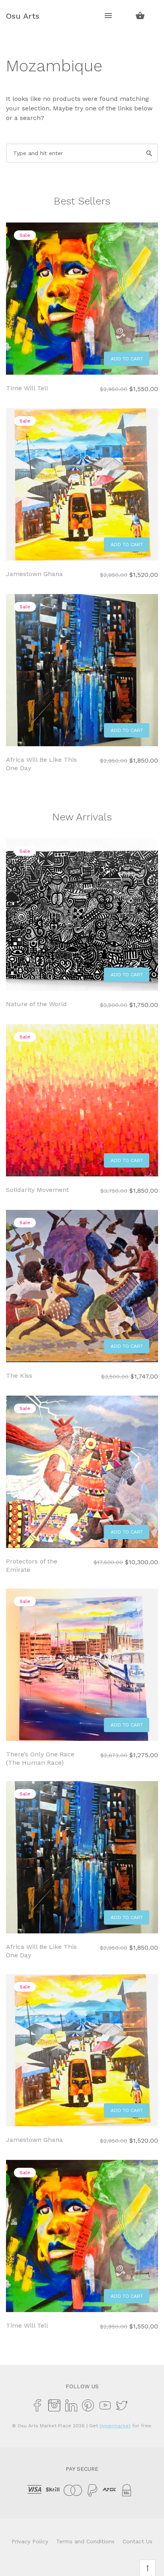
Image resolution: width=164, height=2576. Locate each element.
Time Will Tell (27, 388)
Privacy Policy (30, 2541)
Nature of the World (36, 1004)
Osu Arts (23, 16)
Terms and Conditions (85, 2541)
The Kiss (19, 1376)
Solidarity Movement (37, 1190)
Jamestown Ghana (34, 574)
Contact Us (138, 2541)
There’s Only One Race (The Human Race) (40, 1758)
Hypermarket (115, 2426)
